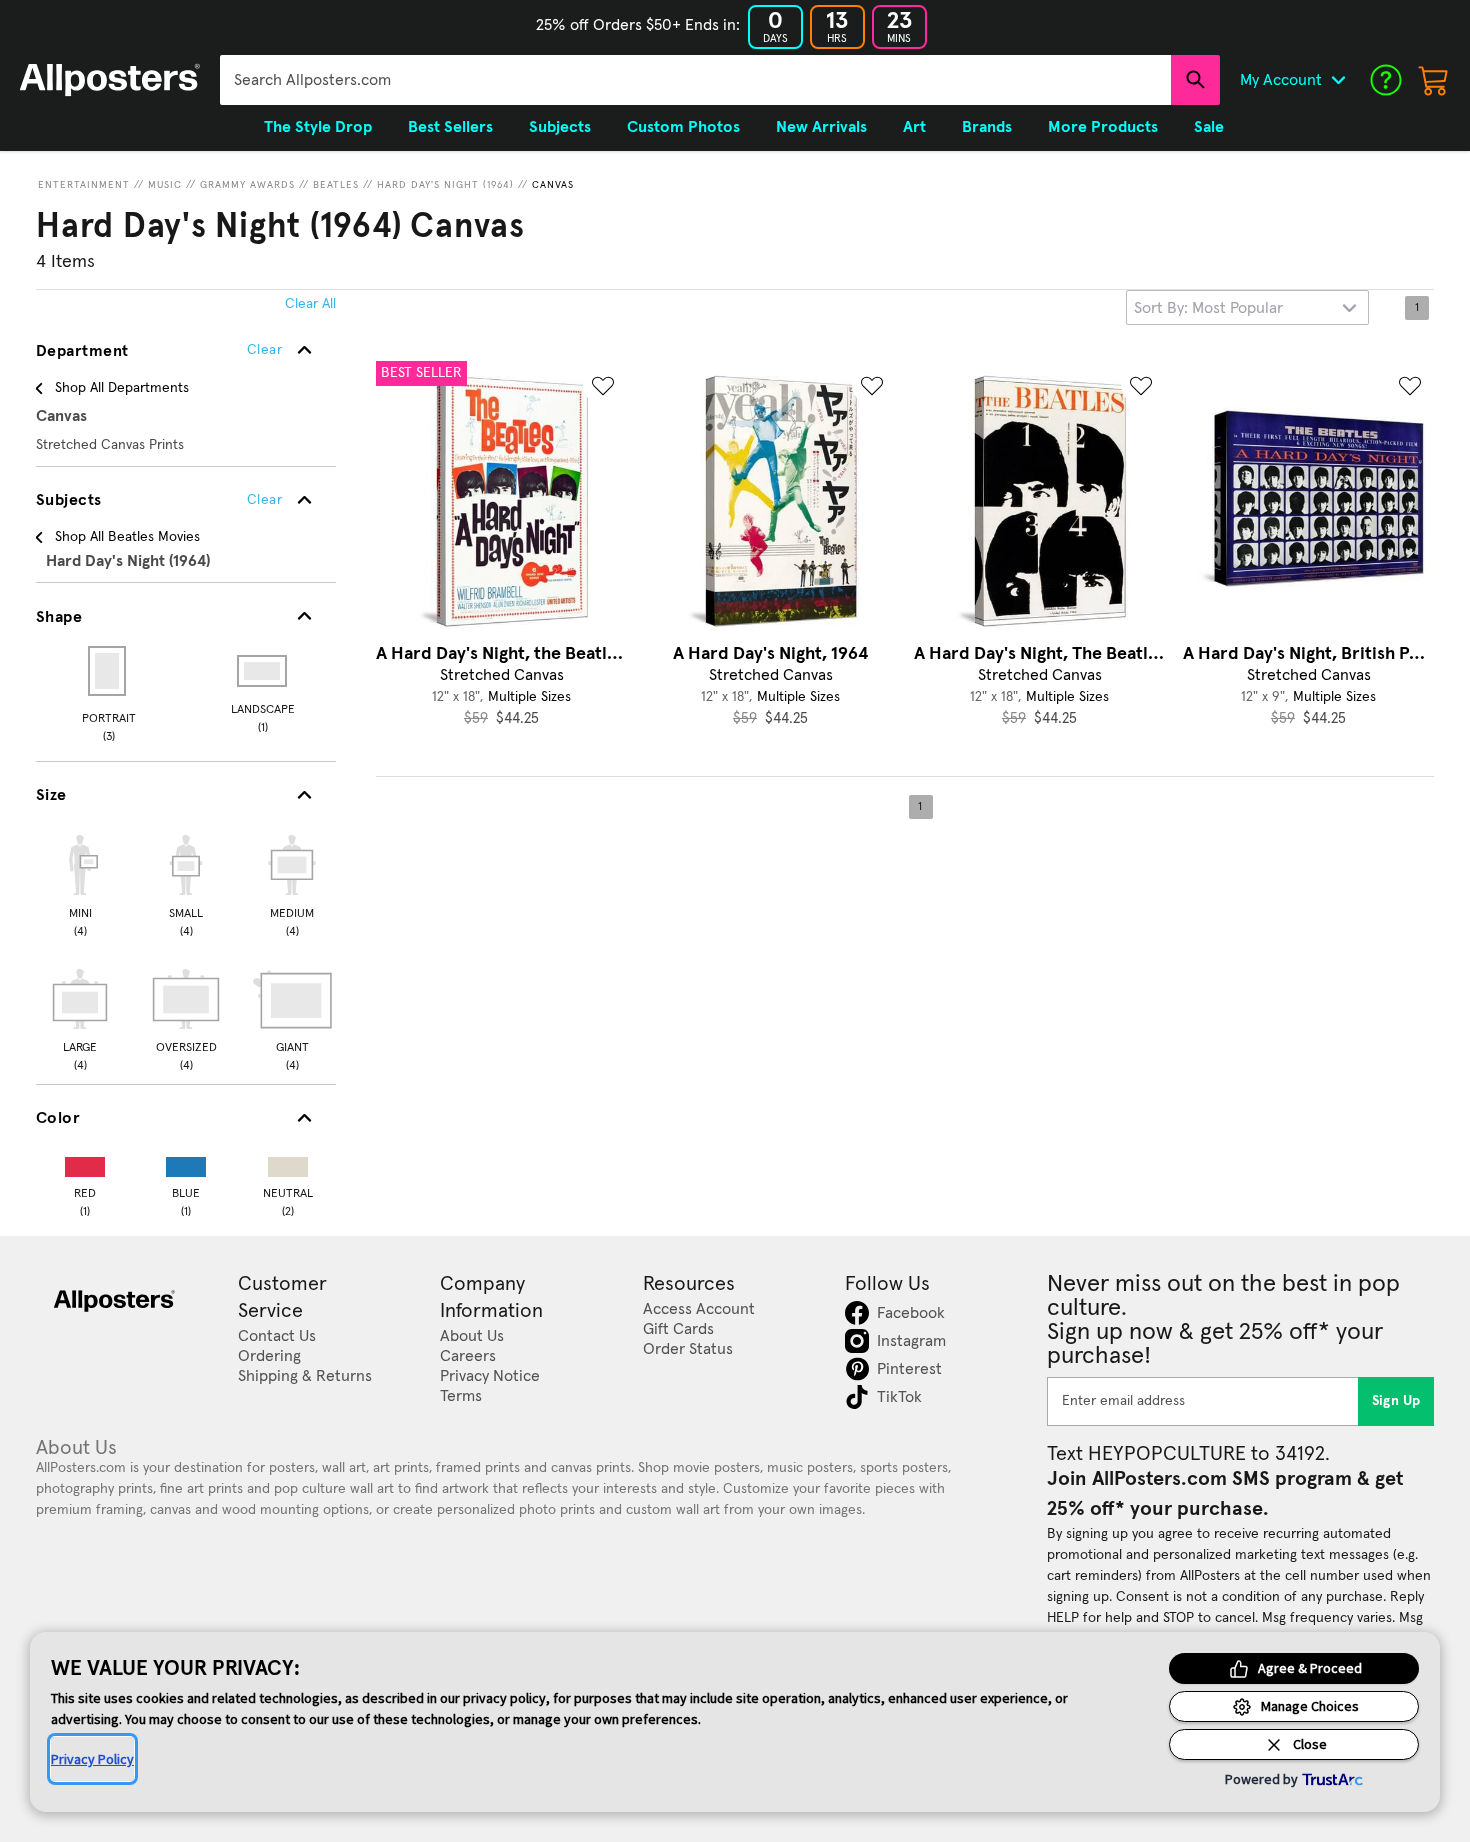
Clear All (310, 304)
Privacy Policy (92, 1759)
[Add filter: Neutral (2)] (288, 1162)
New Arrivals (821, 127)
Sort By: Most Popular (1208, 308)
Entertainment (84, 185)
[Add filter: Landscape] (263, 671)
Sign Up (1396, 1401)
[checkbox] (80, 883)
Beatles (336, 185)
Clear (264, 500)
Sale (1209, 127)
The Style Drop (318, 127)
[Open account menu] (1338, 80)
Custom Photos (683, 127)
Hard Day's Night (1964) (445, 185)
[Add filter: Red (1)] (85, 1162)
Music (165, 185)
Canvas (553, 185)
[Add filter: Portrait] (108, 671)
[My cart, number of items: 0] (1434, 80)
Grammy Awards (247, 185)
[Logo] (110, 80)
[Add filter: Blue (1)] (186, 1162)
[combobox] (695, 80)
